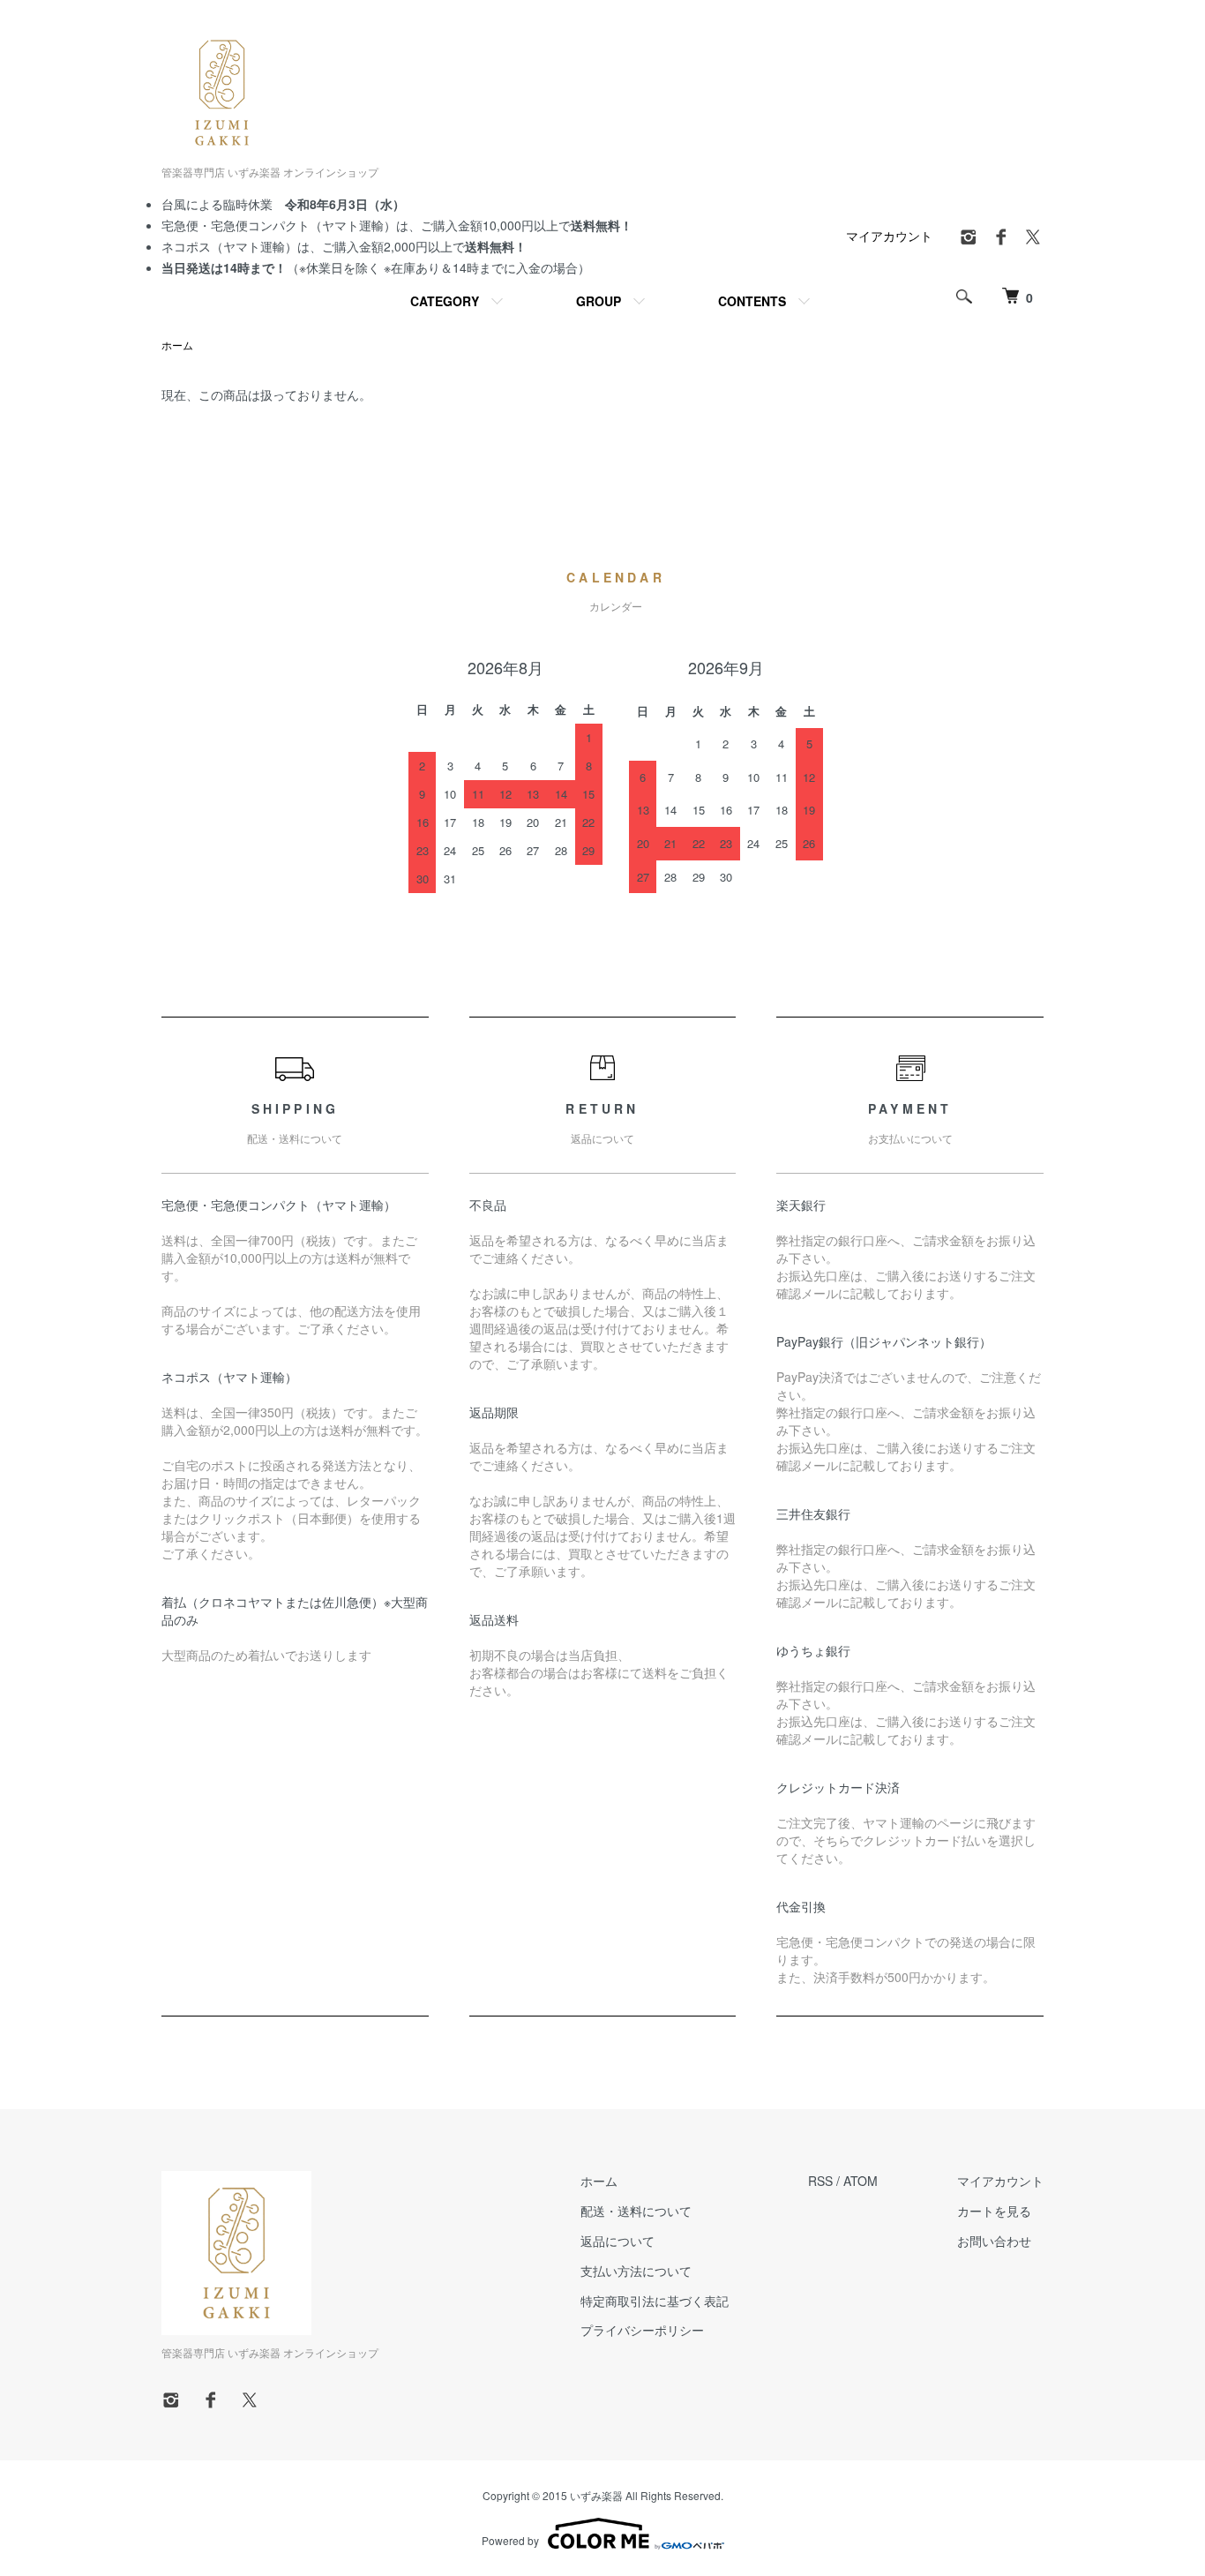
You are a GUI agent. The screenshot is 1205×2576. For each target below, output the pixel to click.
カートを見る (994, 2211)
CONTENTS (752, 301)
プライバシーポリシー (642, 2330)
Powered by (510, 2540)
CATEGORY (445, 301)
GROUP (599, 301)
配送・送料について (636, 2211)
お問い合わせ (994, 2241)
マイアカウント (889, 236)
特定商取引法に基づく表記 (655, 2301)
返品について (617, 2241)
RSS (820, 2181)
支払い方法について (636, 2271)
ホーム (177, 345)
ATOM (861, 2181)
